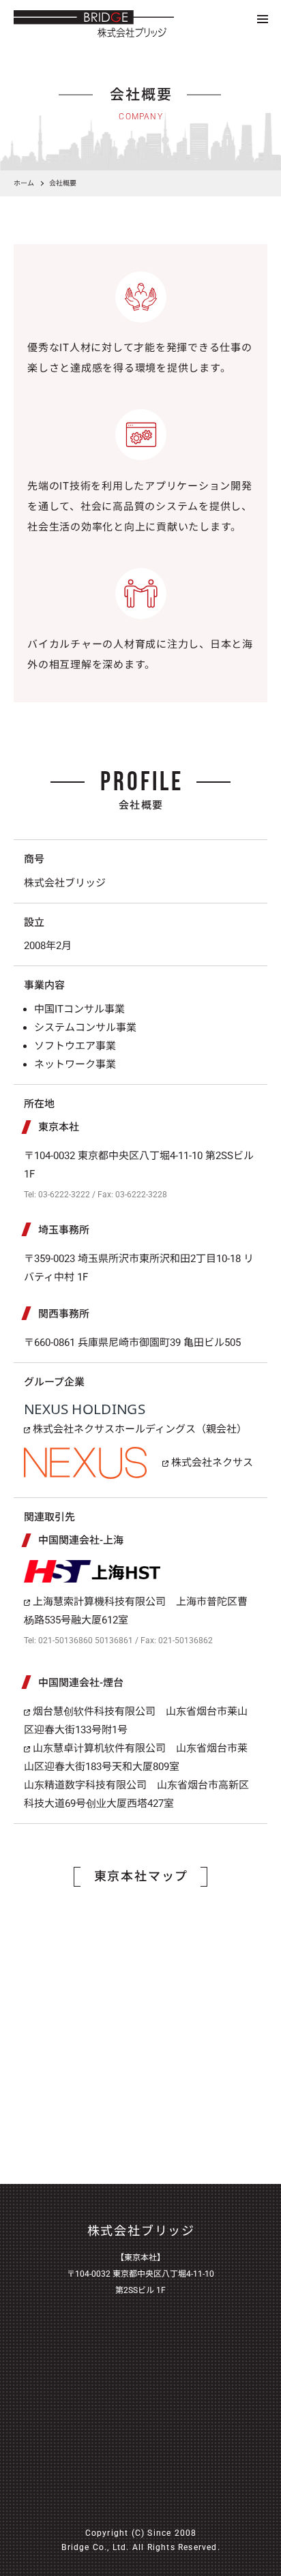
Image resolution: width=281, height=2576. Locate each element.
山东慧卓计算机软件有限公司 (98, 1748)
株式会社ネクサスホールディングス (113, 1429)
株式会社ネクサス (211, 1463)
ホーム (24, 183)
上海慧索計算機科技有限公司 (98, 1602)
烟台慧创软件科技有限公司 (93, 1711)
